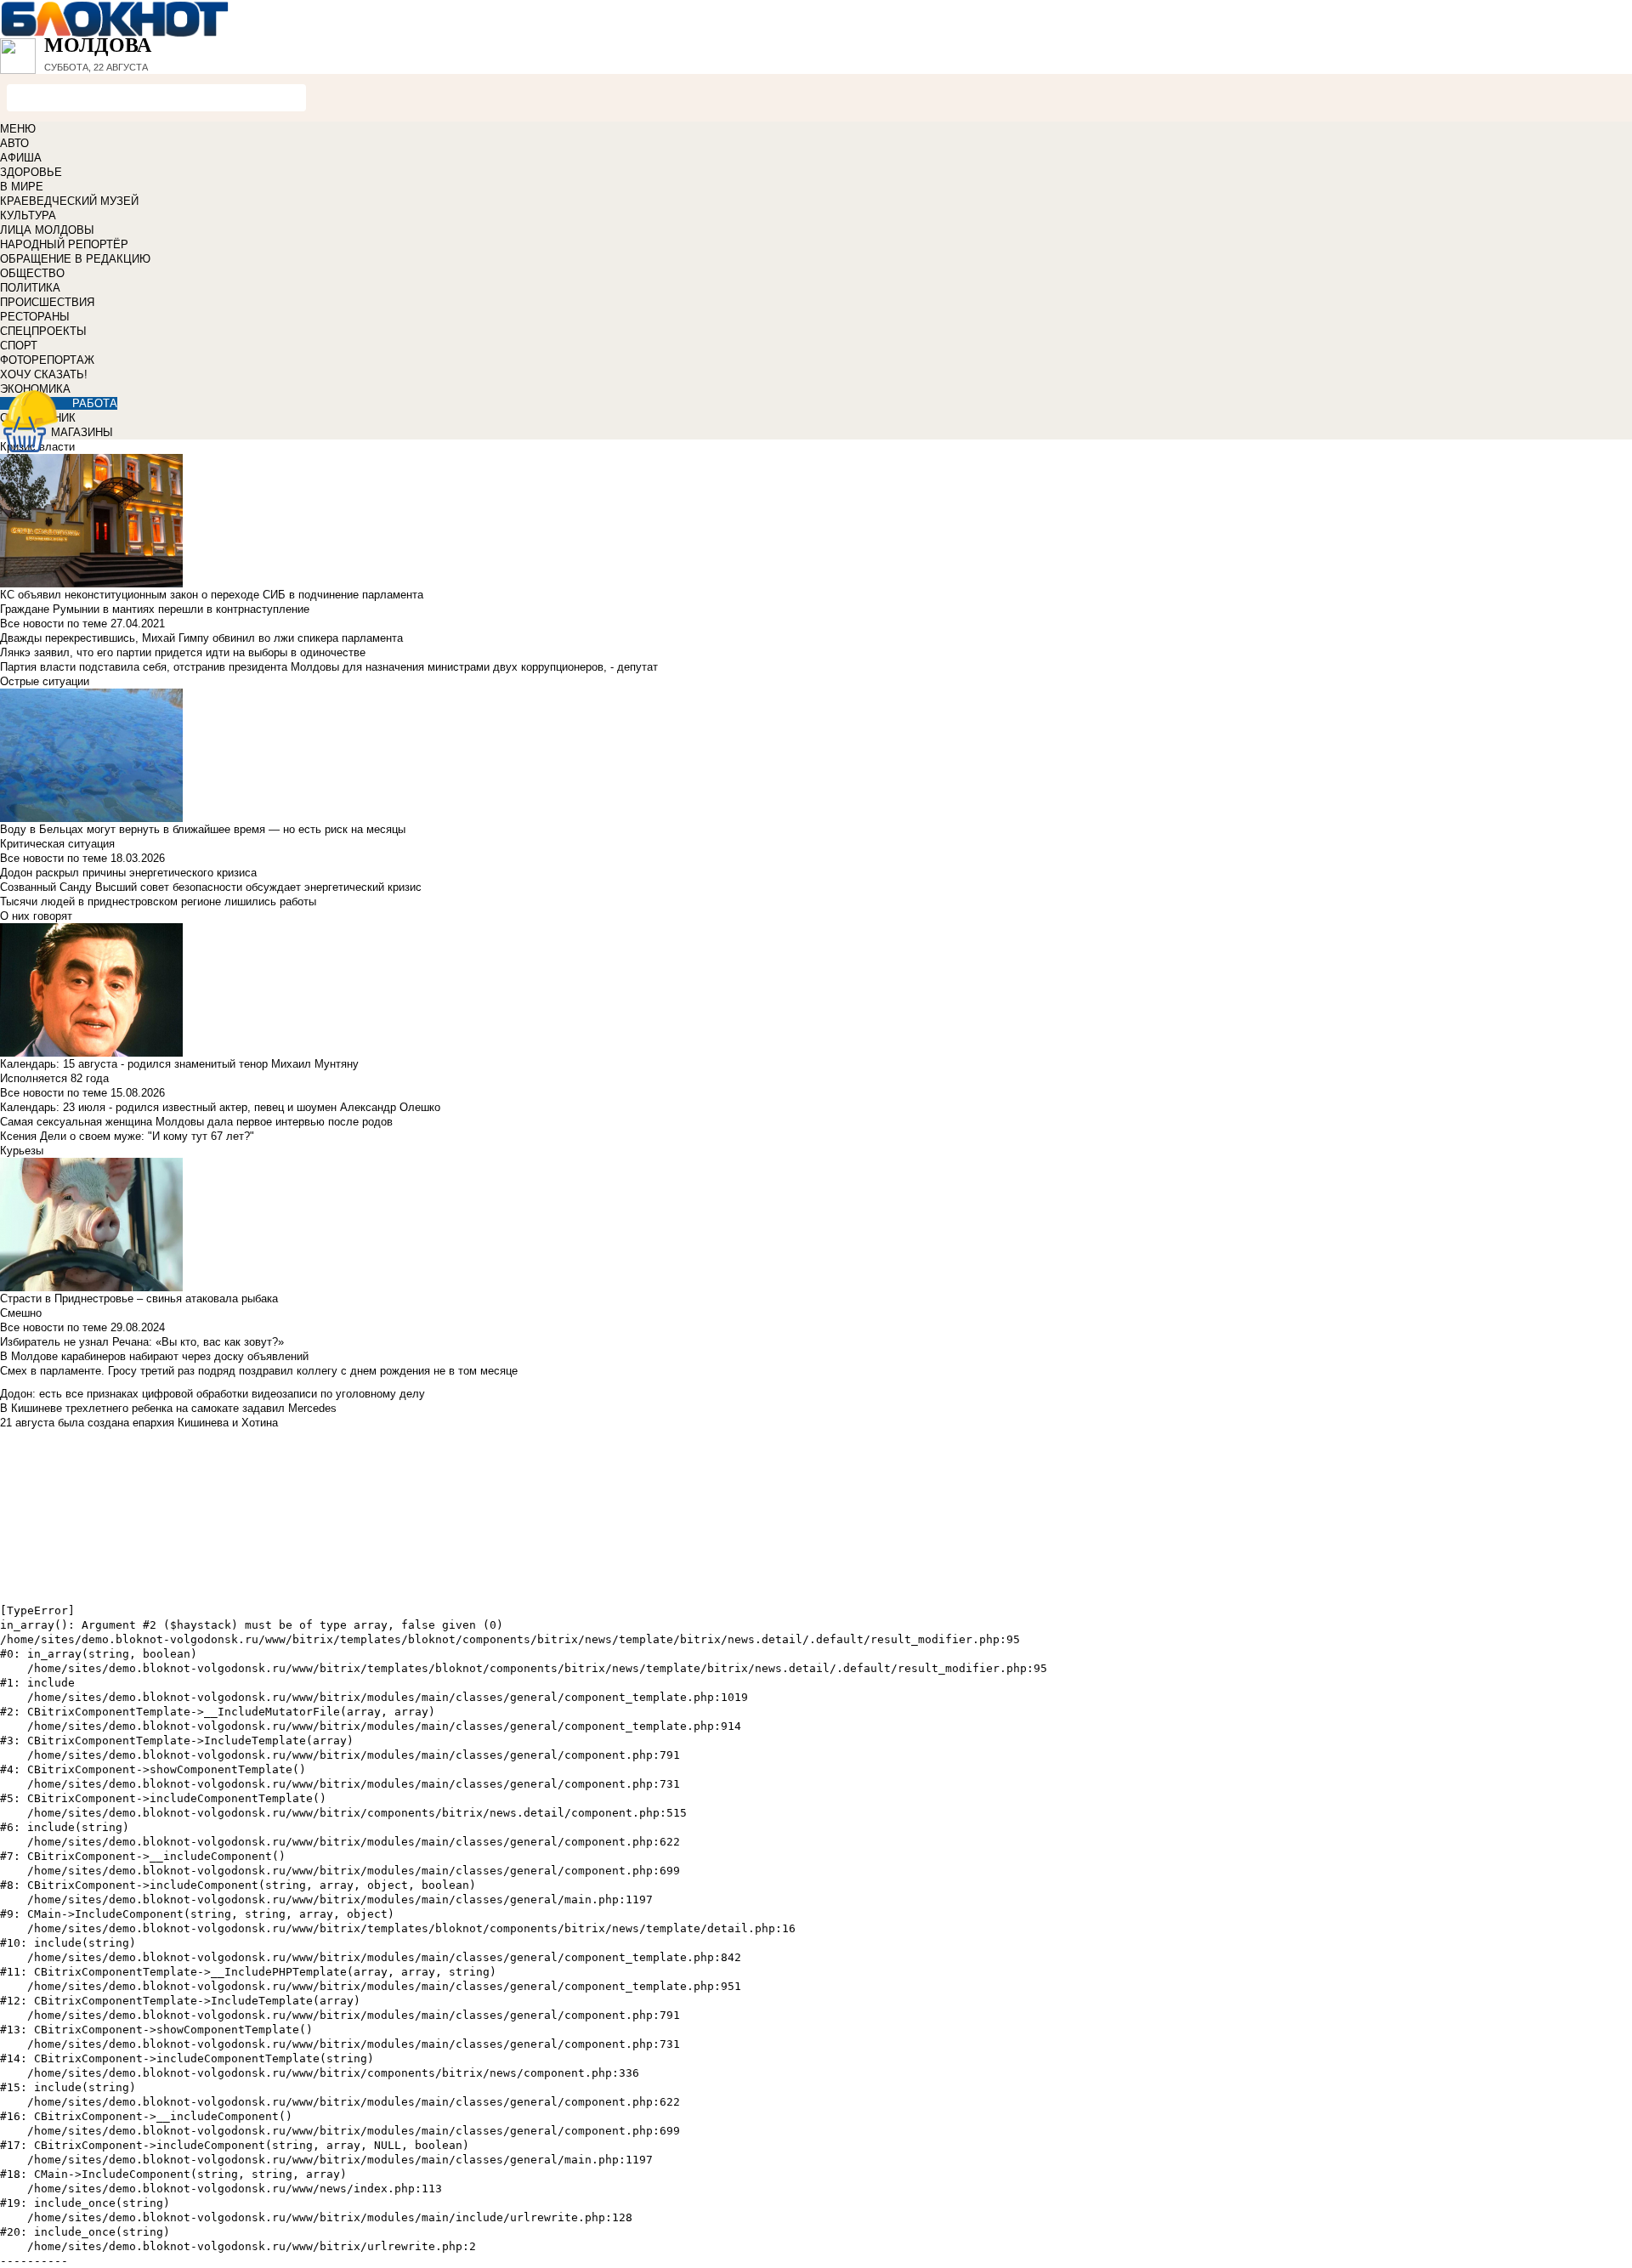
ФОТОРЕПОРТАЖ (47, 360)
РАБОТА (95, 403)
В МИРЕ (22, 187)
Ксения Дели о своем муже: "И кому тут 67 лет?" (127, 1136)
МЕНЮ (18, 129)
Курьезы (22, 1151)
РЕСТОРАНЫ (35, 317)
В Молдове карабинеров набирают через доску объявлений (154, 1356)
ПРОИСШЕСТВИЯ (47, 302)
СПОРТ (19, 346)
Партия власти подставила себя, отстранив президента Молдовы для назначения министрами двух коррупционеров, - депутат (329, 667)
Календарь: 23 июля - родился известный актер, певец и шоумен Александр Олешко (220, 1107)
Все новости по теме (54, 624)
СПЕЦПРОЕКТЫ (43, 331)
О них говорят (36, 916)
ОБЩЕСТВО (32, 273)
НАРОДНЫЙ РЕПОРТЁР (64, 244)
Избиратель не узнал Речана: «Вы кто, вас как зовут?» (142, 1342)
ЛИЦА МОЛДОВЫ (47, 230)
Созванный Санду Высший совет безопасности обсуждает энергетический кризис (211, 887)
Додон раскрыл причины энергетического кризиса (128, 873)
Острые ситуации (45, 681)
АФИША (21, 158)
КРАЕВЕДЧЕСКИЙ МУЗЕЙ (69, 201)
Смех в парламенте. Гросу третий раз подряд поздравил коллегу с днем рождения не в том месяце (259, 1371)
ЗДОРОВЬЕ (31, 172)
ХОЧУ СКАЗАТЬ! (44, 374)
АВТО (14, 143)
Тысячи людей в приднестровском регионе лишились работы (158, 902)
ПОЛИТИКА (30, 288)
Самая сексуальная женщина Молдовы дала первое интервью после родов (196, 1122)
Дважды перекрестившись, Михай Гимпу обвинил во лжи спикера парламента (201, 638)
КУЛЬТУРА (28, 215)
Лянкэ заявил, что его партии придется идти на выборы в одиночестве (183, 652)
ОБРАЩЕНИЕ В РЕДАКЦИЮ (75, 259)
